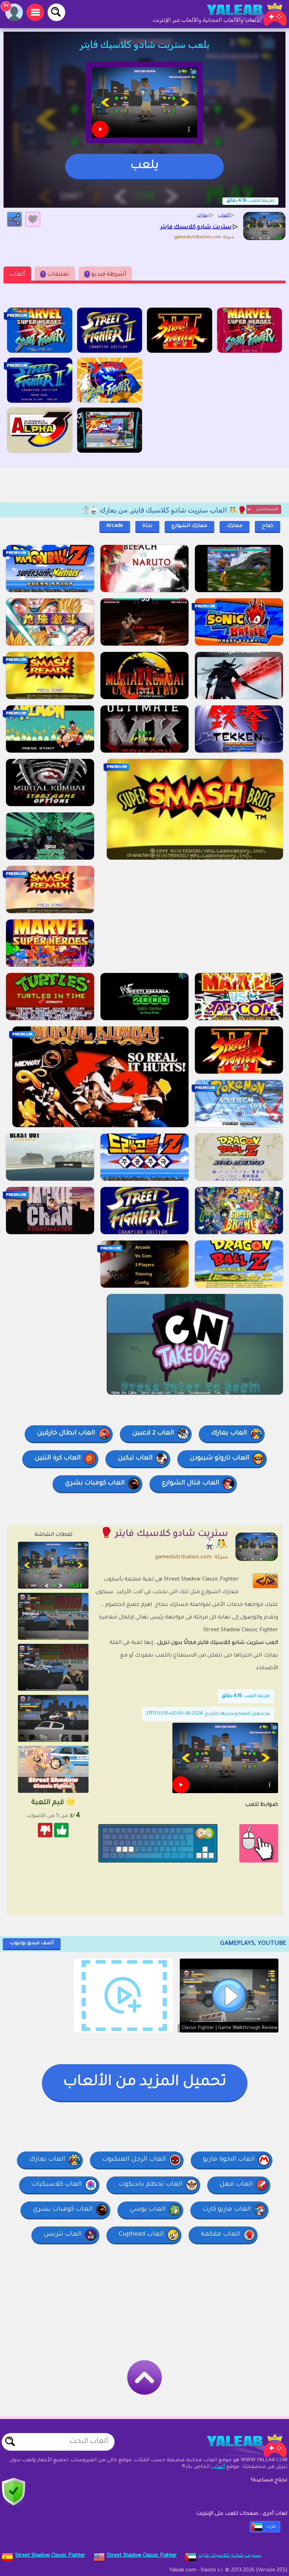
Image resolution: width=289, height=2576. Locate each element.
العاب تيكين (135, 1458)
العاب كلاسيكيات (57, 2185)
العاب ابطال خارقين (66, 1433)
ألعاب (17, 275)
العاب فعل (236, 2185)
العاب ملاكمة (220, 2235)
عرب (271, 2527)
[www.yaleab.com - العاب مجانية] (240, 2445)
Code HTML (270, 1581)
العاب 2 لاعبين (153, 1433)
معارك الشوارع (189, 526)
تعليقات (56, 275)
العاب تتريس (63, 2235)
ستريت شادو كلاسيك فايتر (230, 2556)
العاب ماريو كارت (227, 2210)
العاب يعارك (229, 1433)
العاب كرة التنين (58, 1458)
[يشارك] (14, 219)
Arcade (115, 526)
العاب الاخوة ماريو (229, 2160)
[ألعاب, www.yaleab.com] (240, 14)
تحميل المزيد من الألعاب (145, 2082)
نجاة (147, 526)
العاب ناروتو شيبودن (219, 1458)
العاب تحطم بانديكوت (151, 2185)
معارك (235, 526)
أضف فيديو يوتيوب (32, 1943)
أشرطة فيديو (106, 275)
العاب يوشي (148, 2210)
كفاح (268, 526)
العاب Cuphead (141, 2235)
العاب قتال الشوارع (190, 1483)
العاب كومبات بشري (95, 1483)
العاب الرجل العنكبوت (134, 2160)
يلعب (144, 166)
